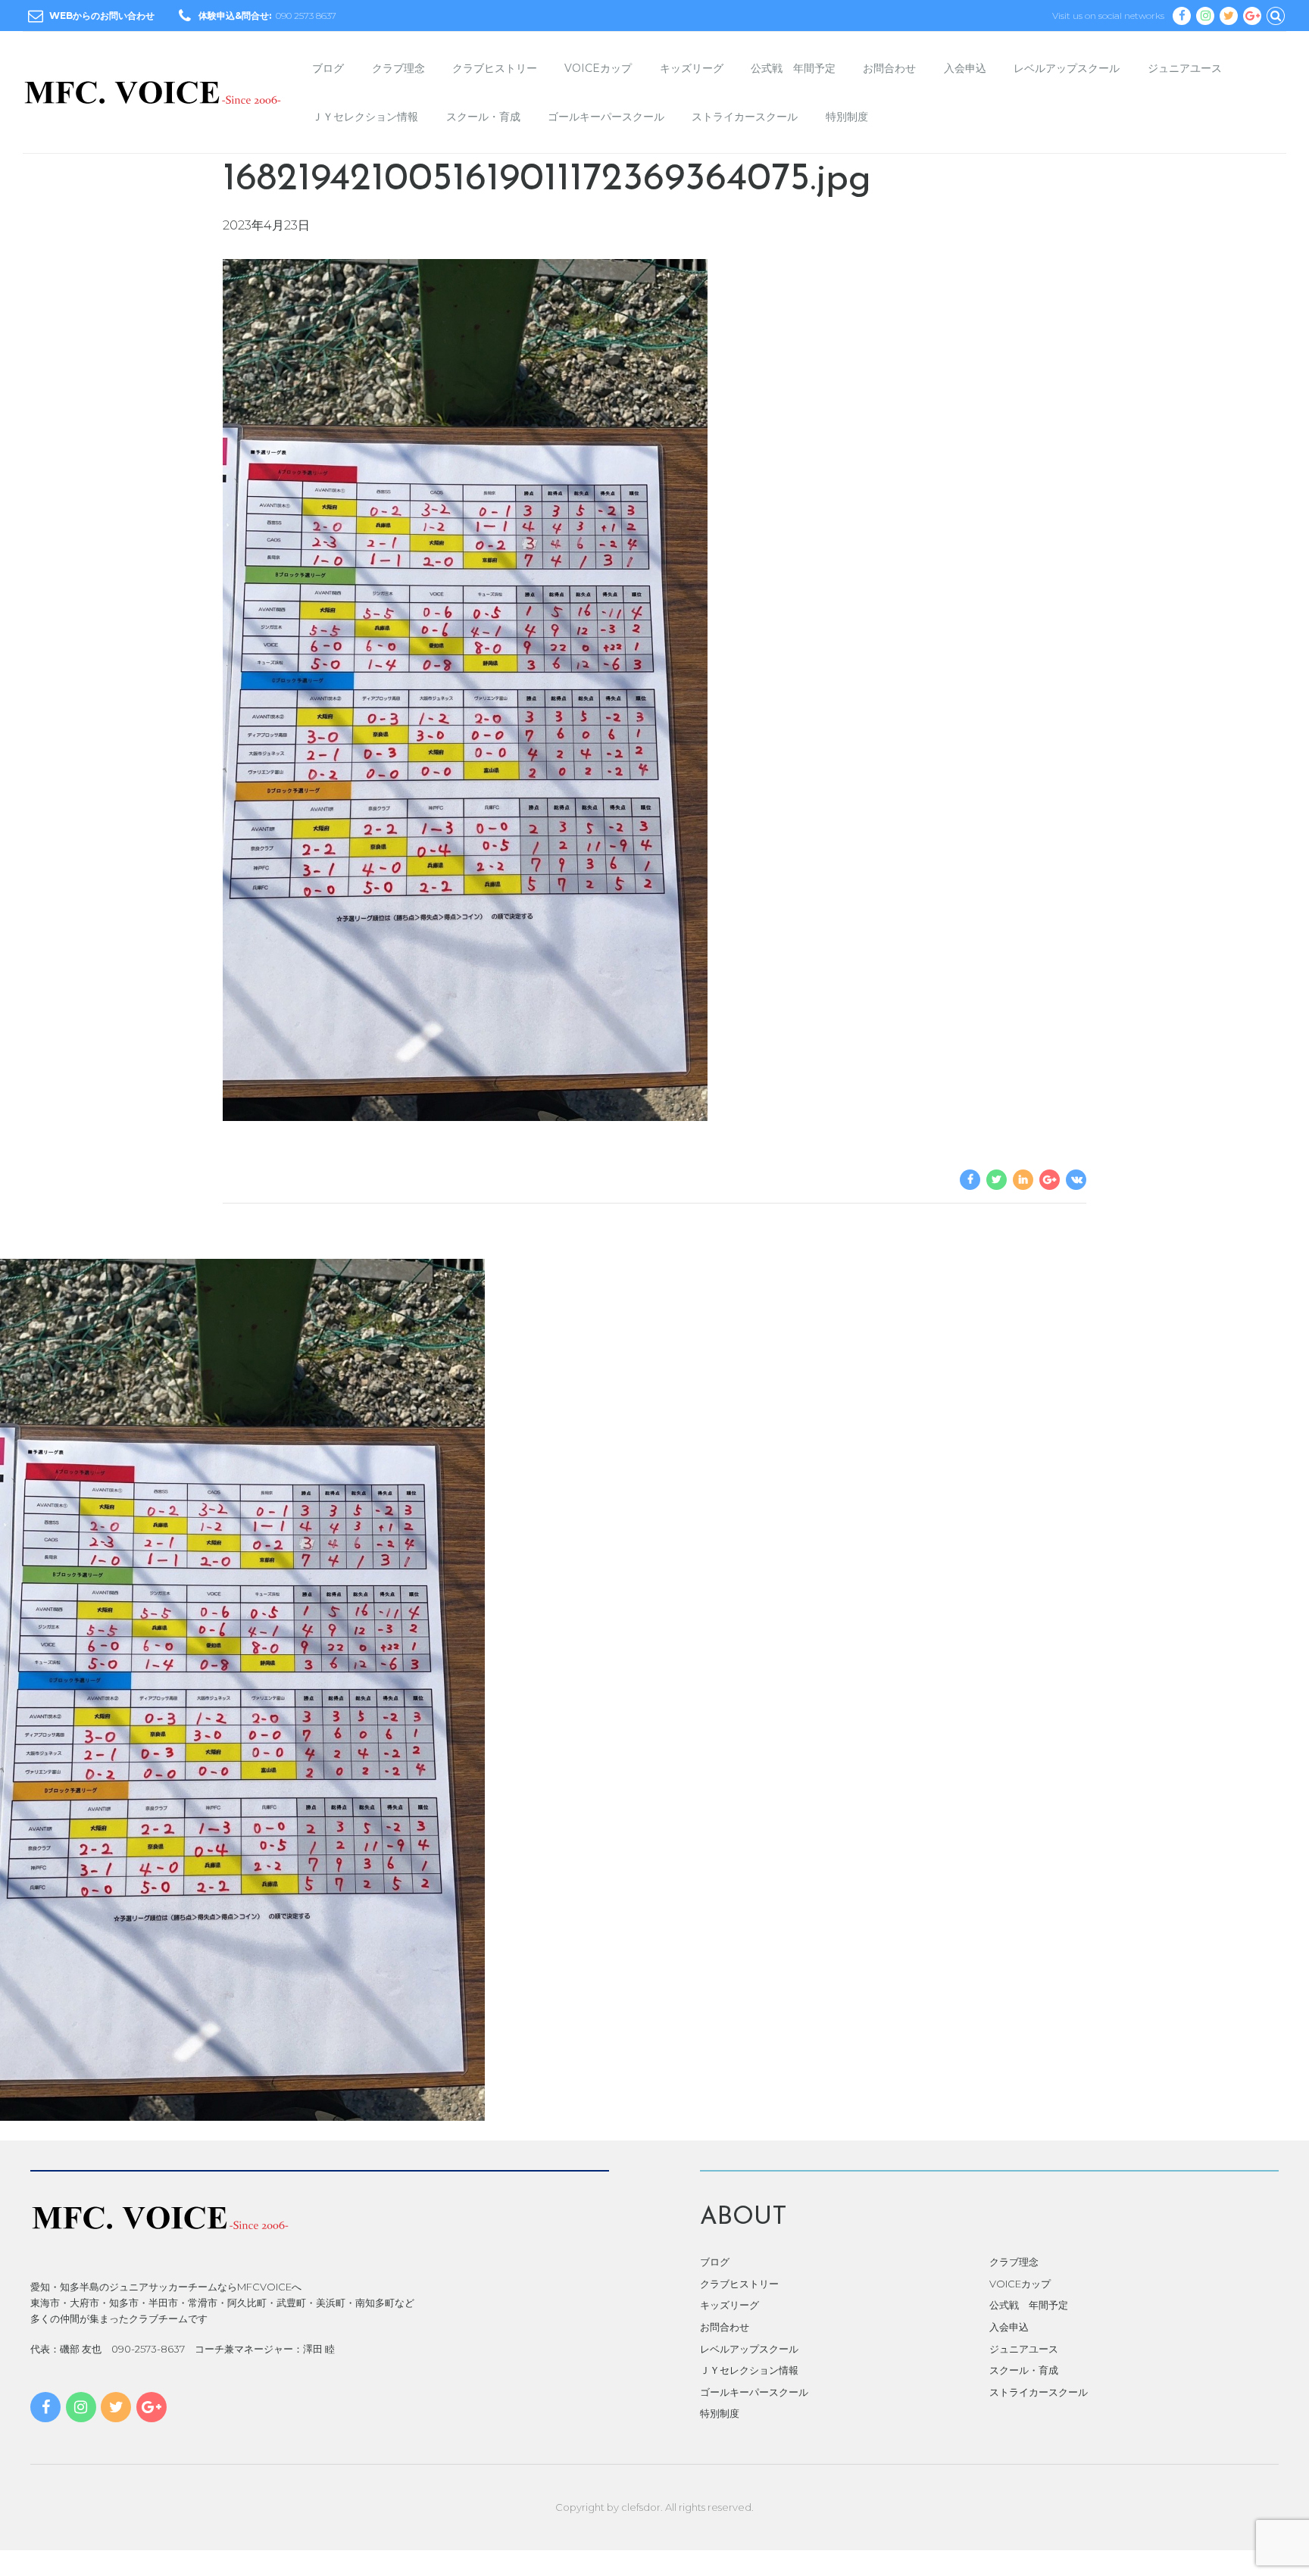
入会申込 (965, 68)
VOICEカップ (598, 68)
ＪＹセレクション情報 (365, 117)
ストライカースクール (745, 117)
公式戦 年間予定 (793, 68)
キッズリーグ (692, 68)
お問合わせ (889, 68)
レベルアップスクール (1067, 68)
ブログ (328, 68)
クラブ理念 (398, 68)
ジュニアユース (1185, 68)
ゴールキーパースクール (606, 117)
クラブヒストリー (495, 68)
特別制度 (847, 117)
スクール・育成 (483, 117)
